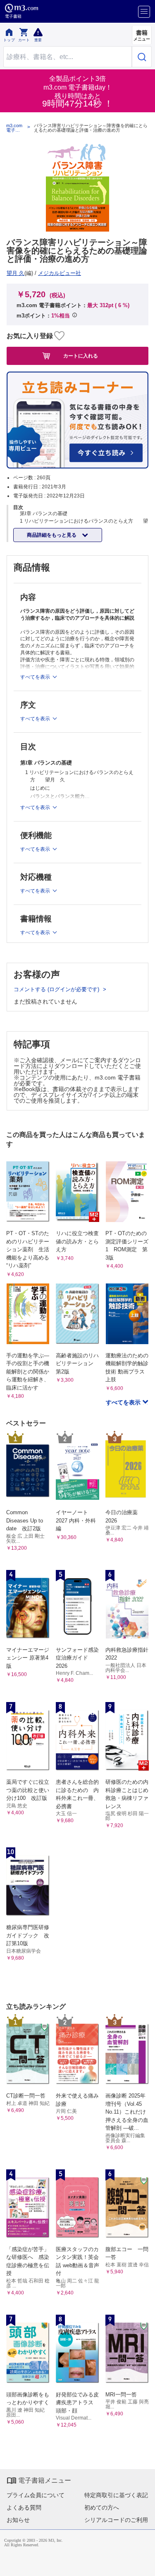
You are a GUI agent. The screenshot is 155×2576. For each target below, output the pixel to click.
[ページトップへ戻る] (143, 2564)
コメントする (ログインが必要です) (57, 989)
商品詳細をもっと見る (52, 535)
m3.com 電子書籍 (14, 128)
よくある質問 (24, 2507)
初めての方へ (102, 2507)
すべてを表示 (124, 1402)
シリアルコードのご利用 (116, 2520)
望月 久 (15, 273)
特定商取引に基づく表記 (116, 2495)
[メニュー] (144, 12)
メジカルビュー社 (60, 273)
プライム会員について (36, 2495)
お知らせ (18, 2520)
